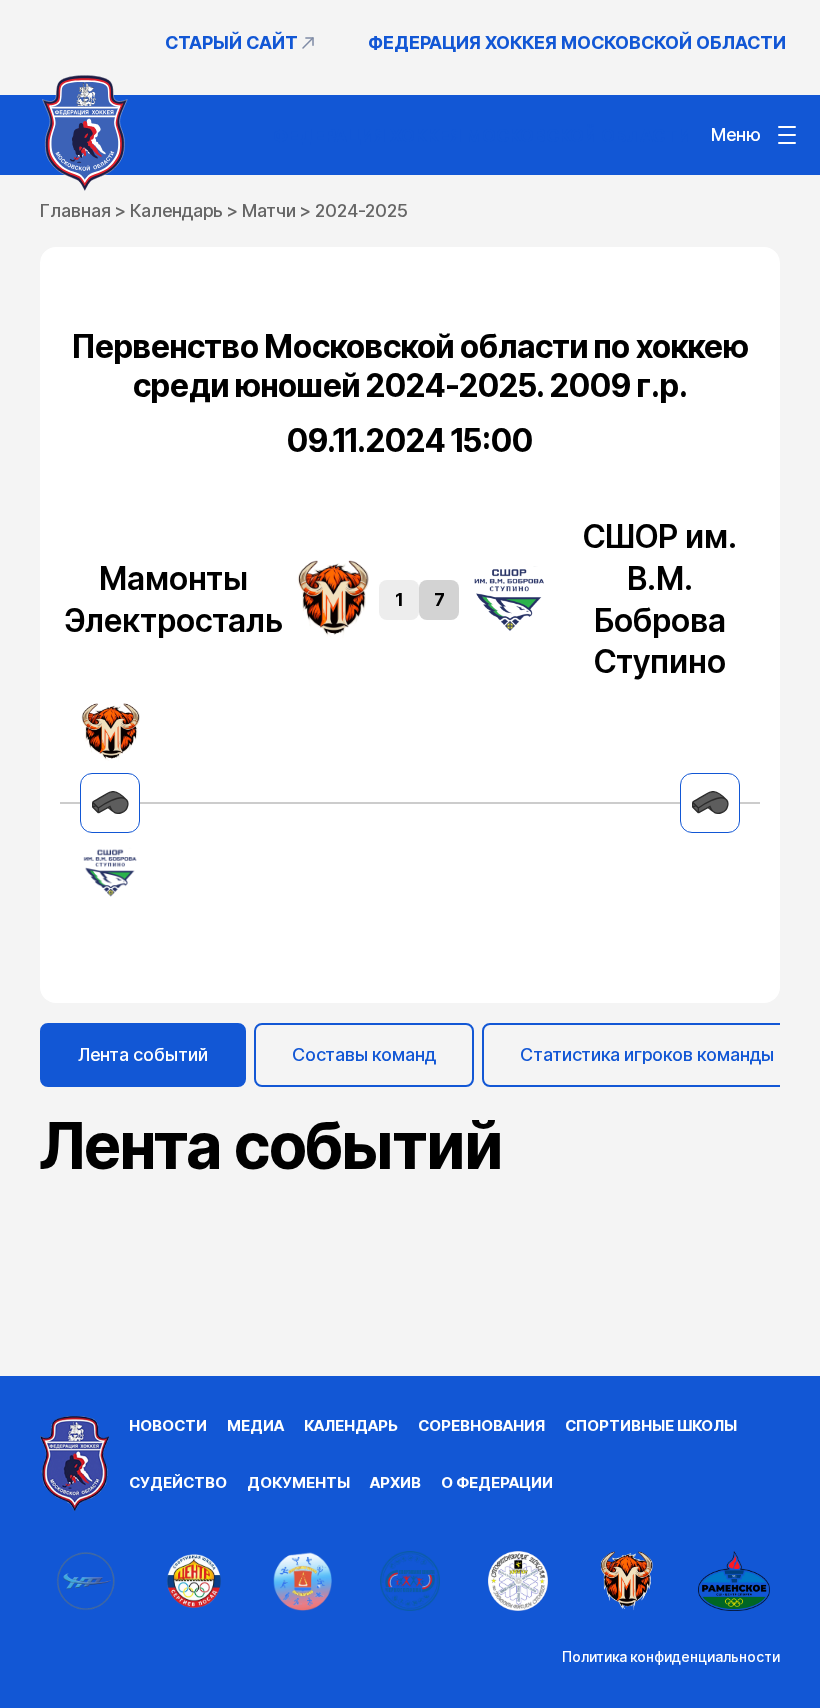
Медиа (255, 1425)
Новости (168, 1425)
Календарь (176, 210)
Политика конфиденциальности (671, 1656)
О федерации (497, 1482)
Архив (395, 1482)
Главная (75, 210)
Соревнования (481, 1425)
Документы (298, 1482)
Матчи (269, 210)
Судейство (178, 1482)
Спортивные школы (651, 1425)
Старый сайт (231, 42)
